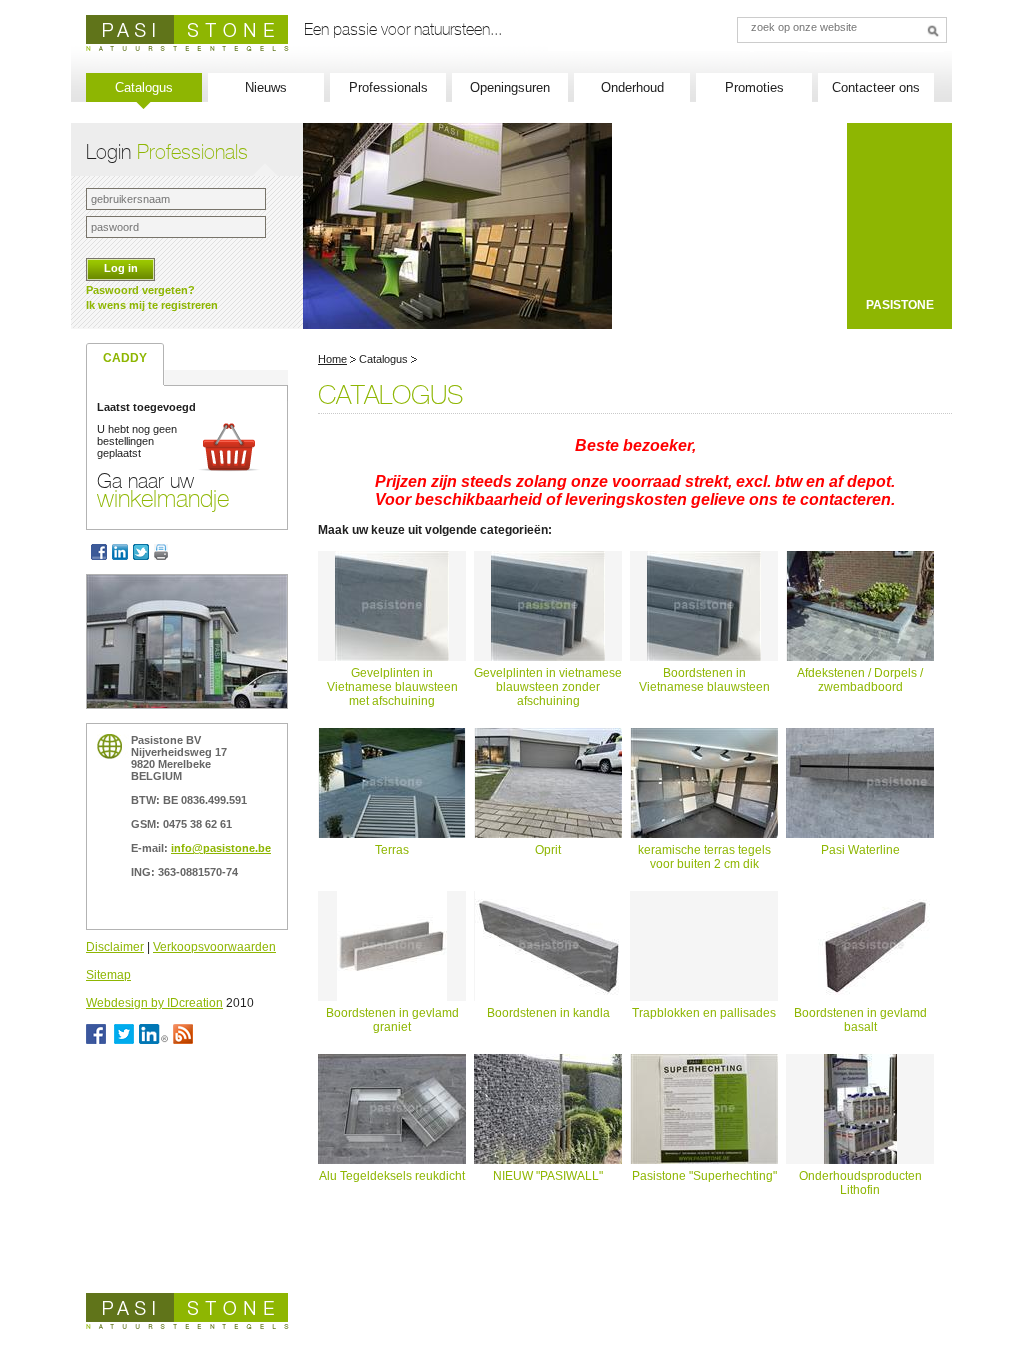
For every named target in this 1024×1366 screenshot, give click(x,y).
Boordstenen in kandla (548, 1013)
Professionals (388, 87)
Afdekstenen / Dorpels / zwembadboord (860, 680)
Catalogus (144, 87)
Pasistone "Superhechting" (704, 1176)
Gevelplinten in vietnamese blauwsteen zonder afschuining (548, 687)
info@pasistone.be (221, 848)
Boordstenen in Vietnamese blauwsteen (704, 680)
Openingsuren (510, 87)
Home (332, 359)
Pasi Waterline (860, 850)
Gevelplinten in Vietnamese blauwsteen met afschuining (392, 687)
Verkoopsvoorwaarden (214, 947)
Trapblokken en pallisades (704, 1013)
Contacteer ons (876, 87)
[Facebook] (99, 552)
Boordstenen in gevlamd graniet (392, 1020)
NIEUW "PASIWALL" (548, 1176)
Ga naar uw (163, 490)
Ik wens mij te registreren (152, 305)
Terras (392, 850)
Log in (121, 268)
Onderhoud (632, 87)
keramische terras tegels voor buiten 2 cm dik (704, 857)
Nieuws (266, 87)
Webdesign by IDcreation (154, 1003)
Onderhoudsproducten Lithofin (860, 1183)
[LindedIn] (122, 552)
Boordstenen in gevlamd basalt (860, 1020)
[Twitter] (143, 552)
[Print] (163, 552)
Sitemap (108, 975)
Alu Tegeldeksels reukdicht (392, 1176)
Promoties (754, 87)
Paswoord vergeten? (140, 290)
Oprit (548, 850)
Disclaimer (115, 947)
